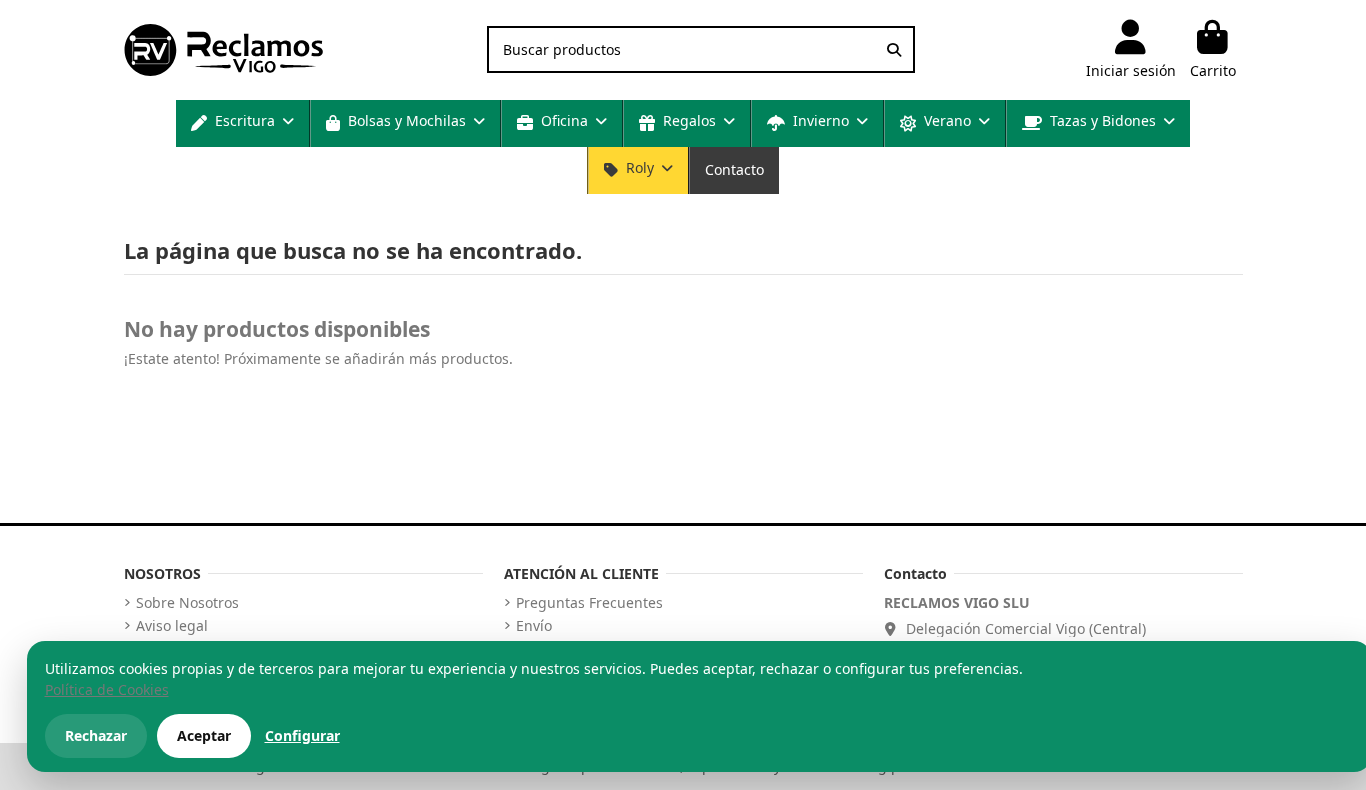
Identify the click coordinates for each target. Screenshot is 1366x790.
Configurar (302, 735)
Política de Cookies (107, 689)
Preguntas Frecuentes (589, 603)
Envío (534, 626)
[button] (242, 123)
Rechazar (96, 735)
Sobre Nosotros (187, 603)
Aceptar (204, 735)
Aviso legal (172, 626)
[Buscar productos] (894, 49)
